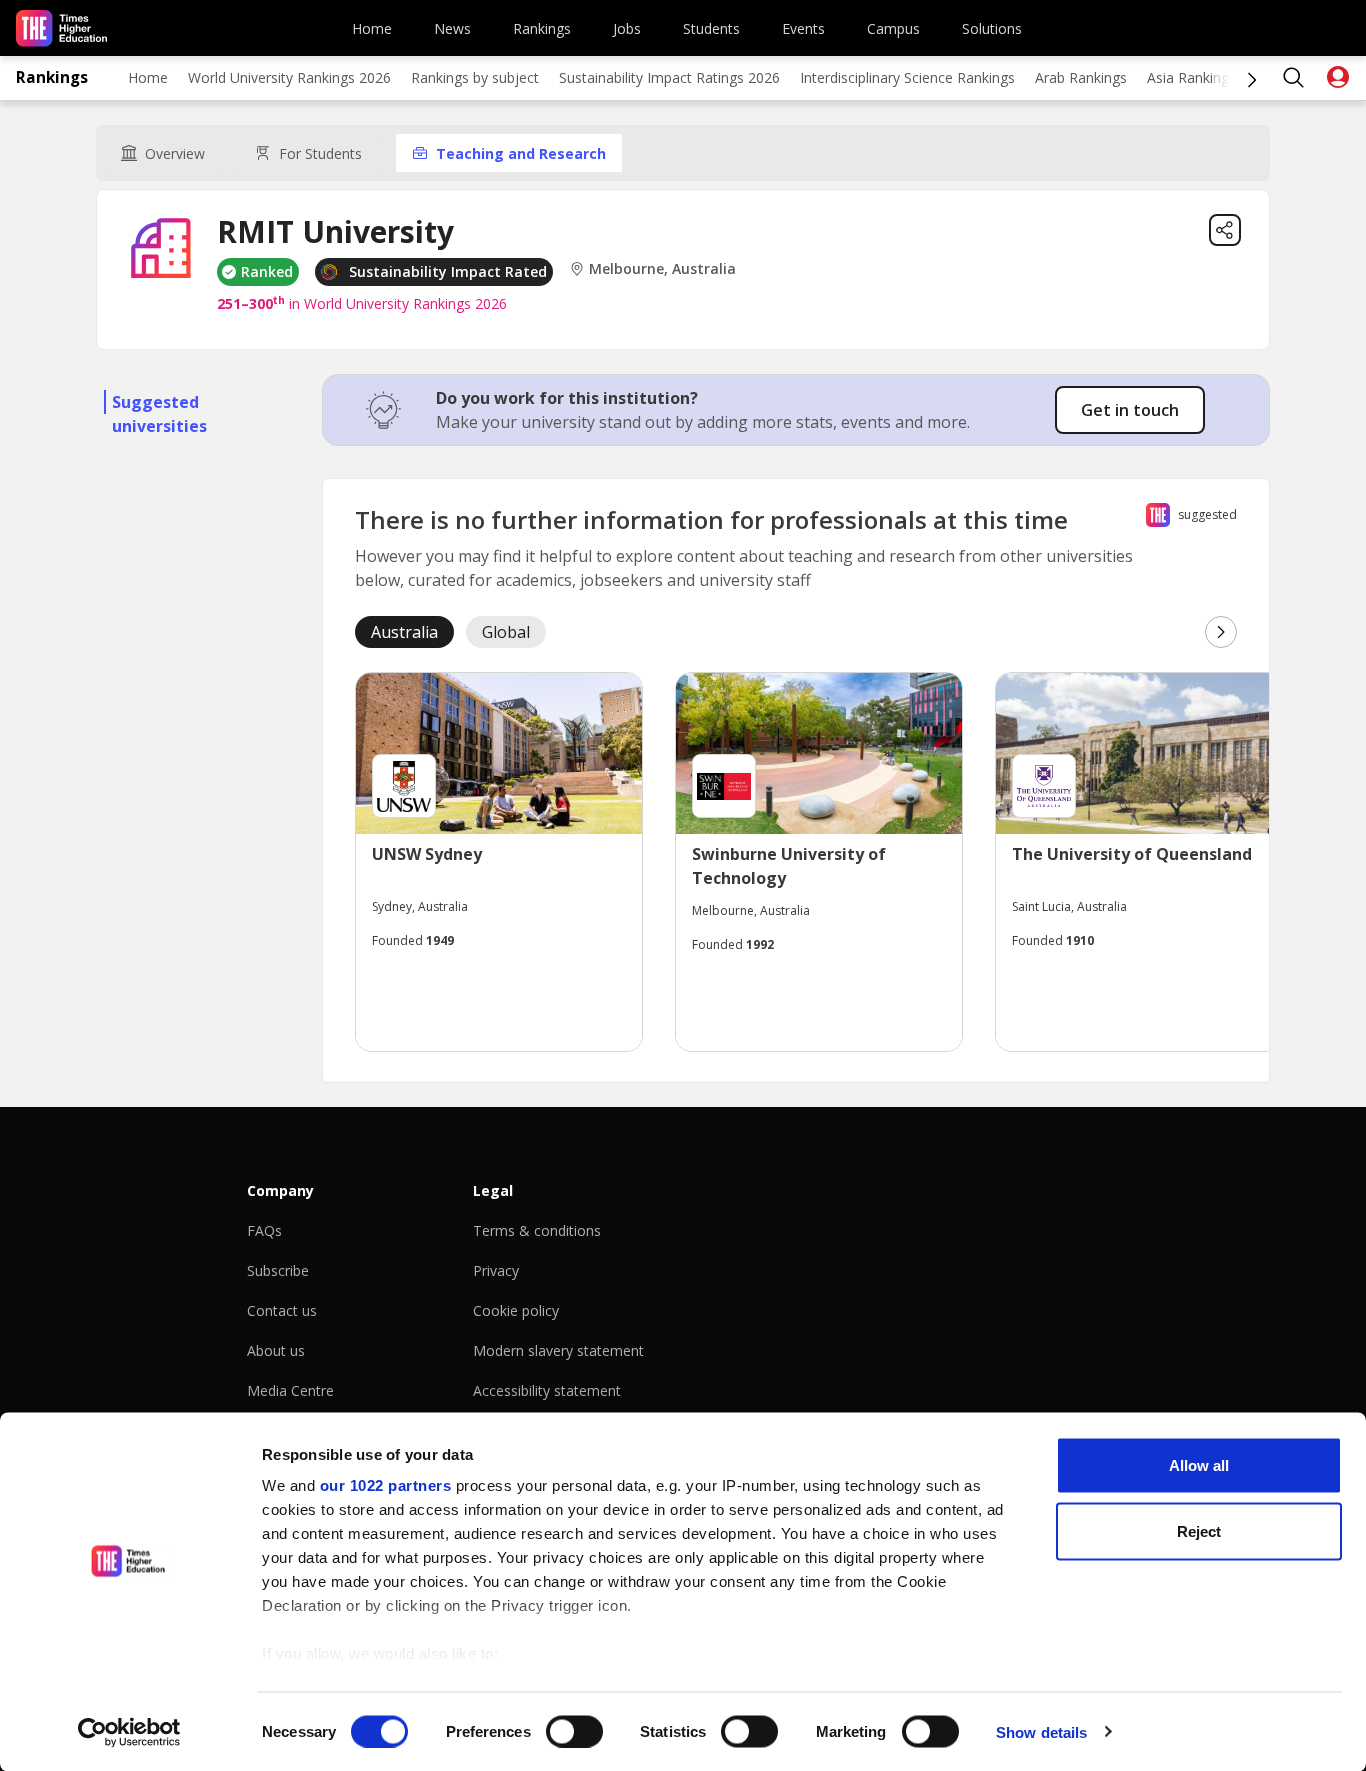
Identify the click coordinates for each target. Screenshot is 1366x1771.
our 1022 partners (386, 1485)
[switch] (574, 1731)
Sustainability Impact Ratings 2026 (669, 77)
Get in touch (1130, 410)
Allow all (1199, 1465)
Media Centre (290, 1390)
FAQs (264, 1230)
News (452, 28)
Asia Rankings (1191, 77)
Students (711, 28)
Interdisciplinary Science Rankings (907, 77)
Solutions (992, 28)
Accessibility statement (547, 1390)
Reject (1199, 1530)
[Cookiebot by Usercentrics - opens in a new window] (129, 1732)
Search (1294, 78)
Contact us (282, 1310)
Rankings (542, 28)
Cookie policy (516, 1310)
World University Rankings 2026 (289, 77)
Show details (1041, 1731)
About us (276, 1350)
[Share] (1225, 230)
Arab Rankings (1081, 77)
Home (372, 28)
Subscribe (278, 1270)
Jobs (627, 28)
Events (803, 28)
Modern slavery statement (558, 1350)
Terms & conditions (537, 1230)
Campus (893, 28)
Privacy (496, 1270)
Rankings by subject (475, 77)
